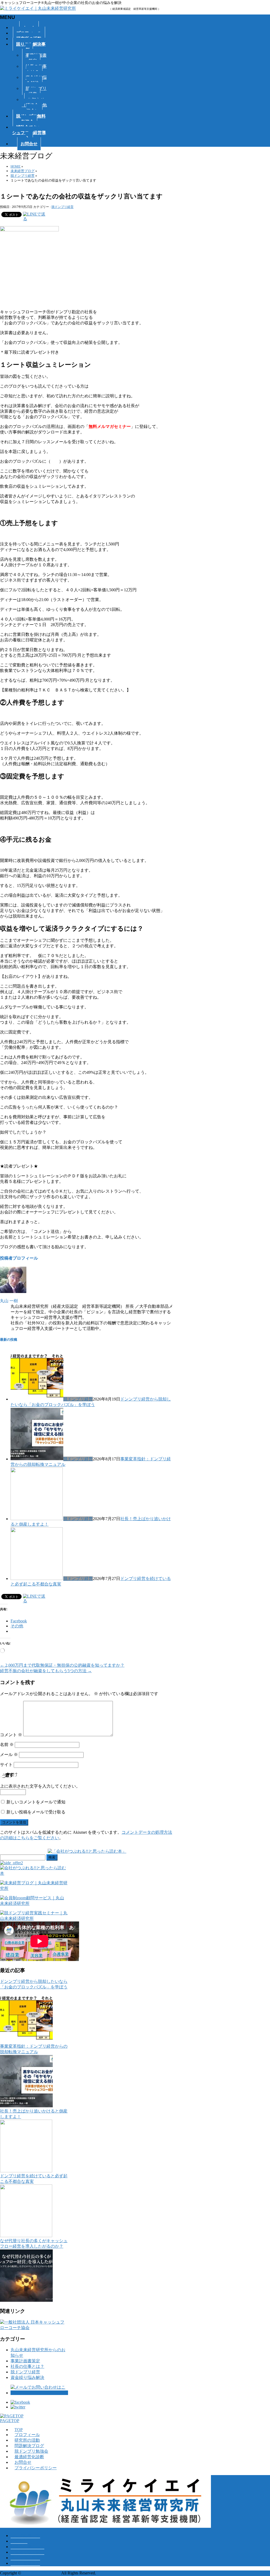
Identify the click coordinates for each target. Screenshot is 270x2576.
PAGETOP (10, 2421)
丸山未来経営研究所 (41, 2573)
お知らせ (19, 2541)
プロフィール (27, 2435)
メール (9, 1755)
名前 (7, 1745)
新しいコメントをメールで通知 (36, 1802)
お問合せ (23, 2462)
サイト (6, 1765)
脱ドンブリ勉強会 (31, 2451)
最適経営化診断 (29, 2457)
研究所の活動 (27, 2440)
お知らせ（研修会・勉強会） (34, 105)
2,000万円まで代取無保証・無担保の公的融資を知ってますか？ (62, 1665)
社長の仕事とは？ (36, 69)
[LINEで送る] (36, 214)
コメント (11, 1735)
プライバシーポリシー (36, 2468)
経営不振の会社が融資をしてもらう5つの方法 (46, 1671)
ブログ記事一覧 (25, 2536)
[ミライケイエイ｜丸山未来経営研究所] (38, 8)
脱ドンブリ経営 (36, 91)
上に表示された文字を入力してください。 (40, 1786)
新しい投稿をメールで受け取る (36, 1812)
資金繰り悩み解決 (36, 80)
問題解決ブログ (29, 2446)
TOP (19, 2430)
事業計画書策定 (36, 58)
